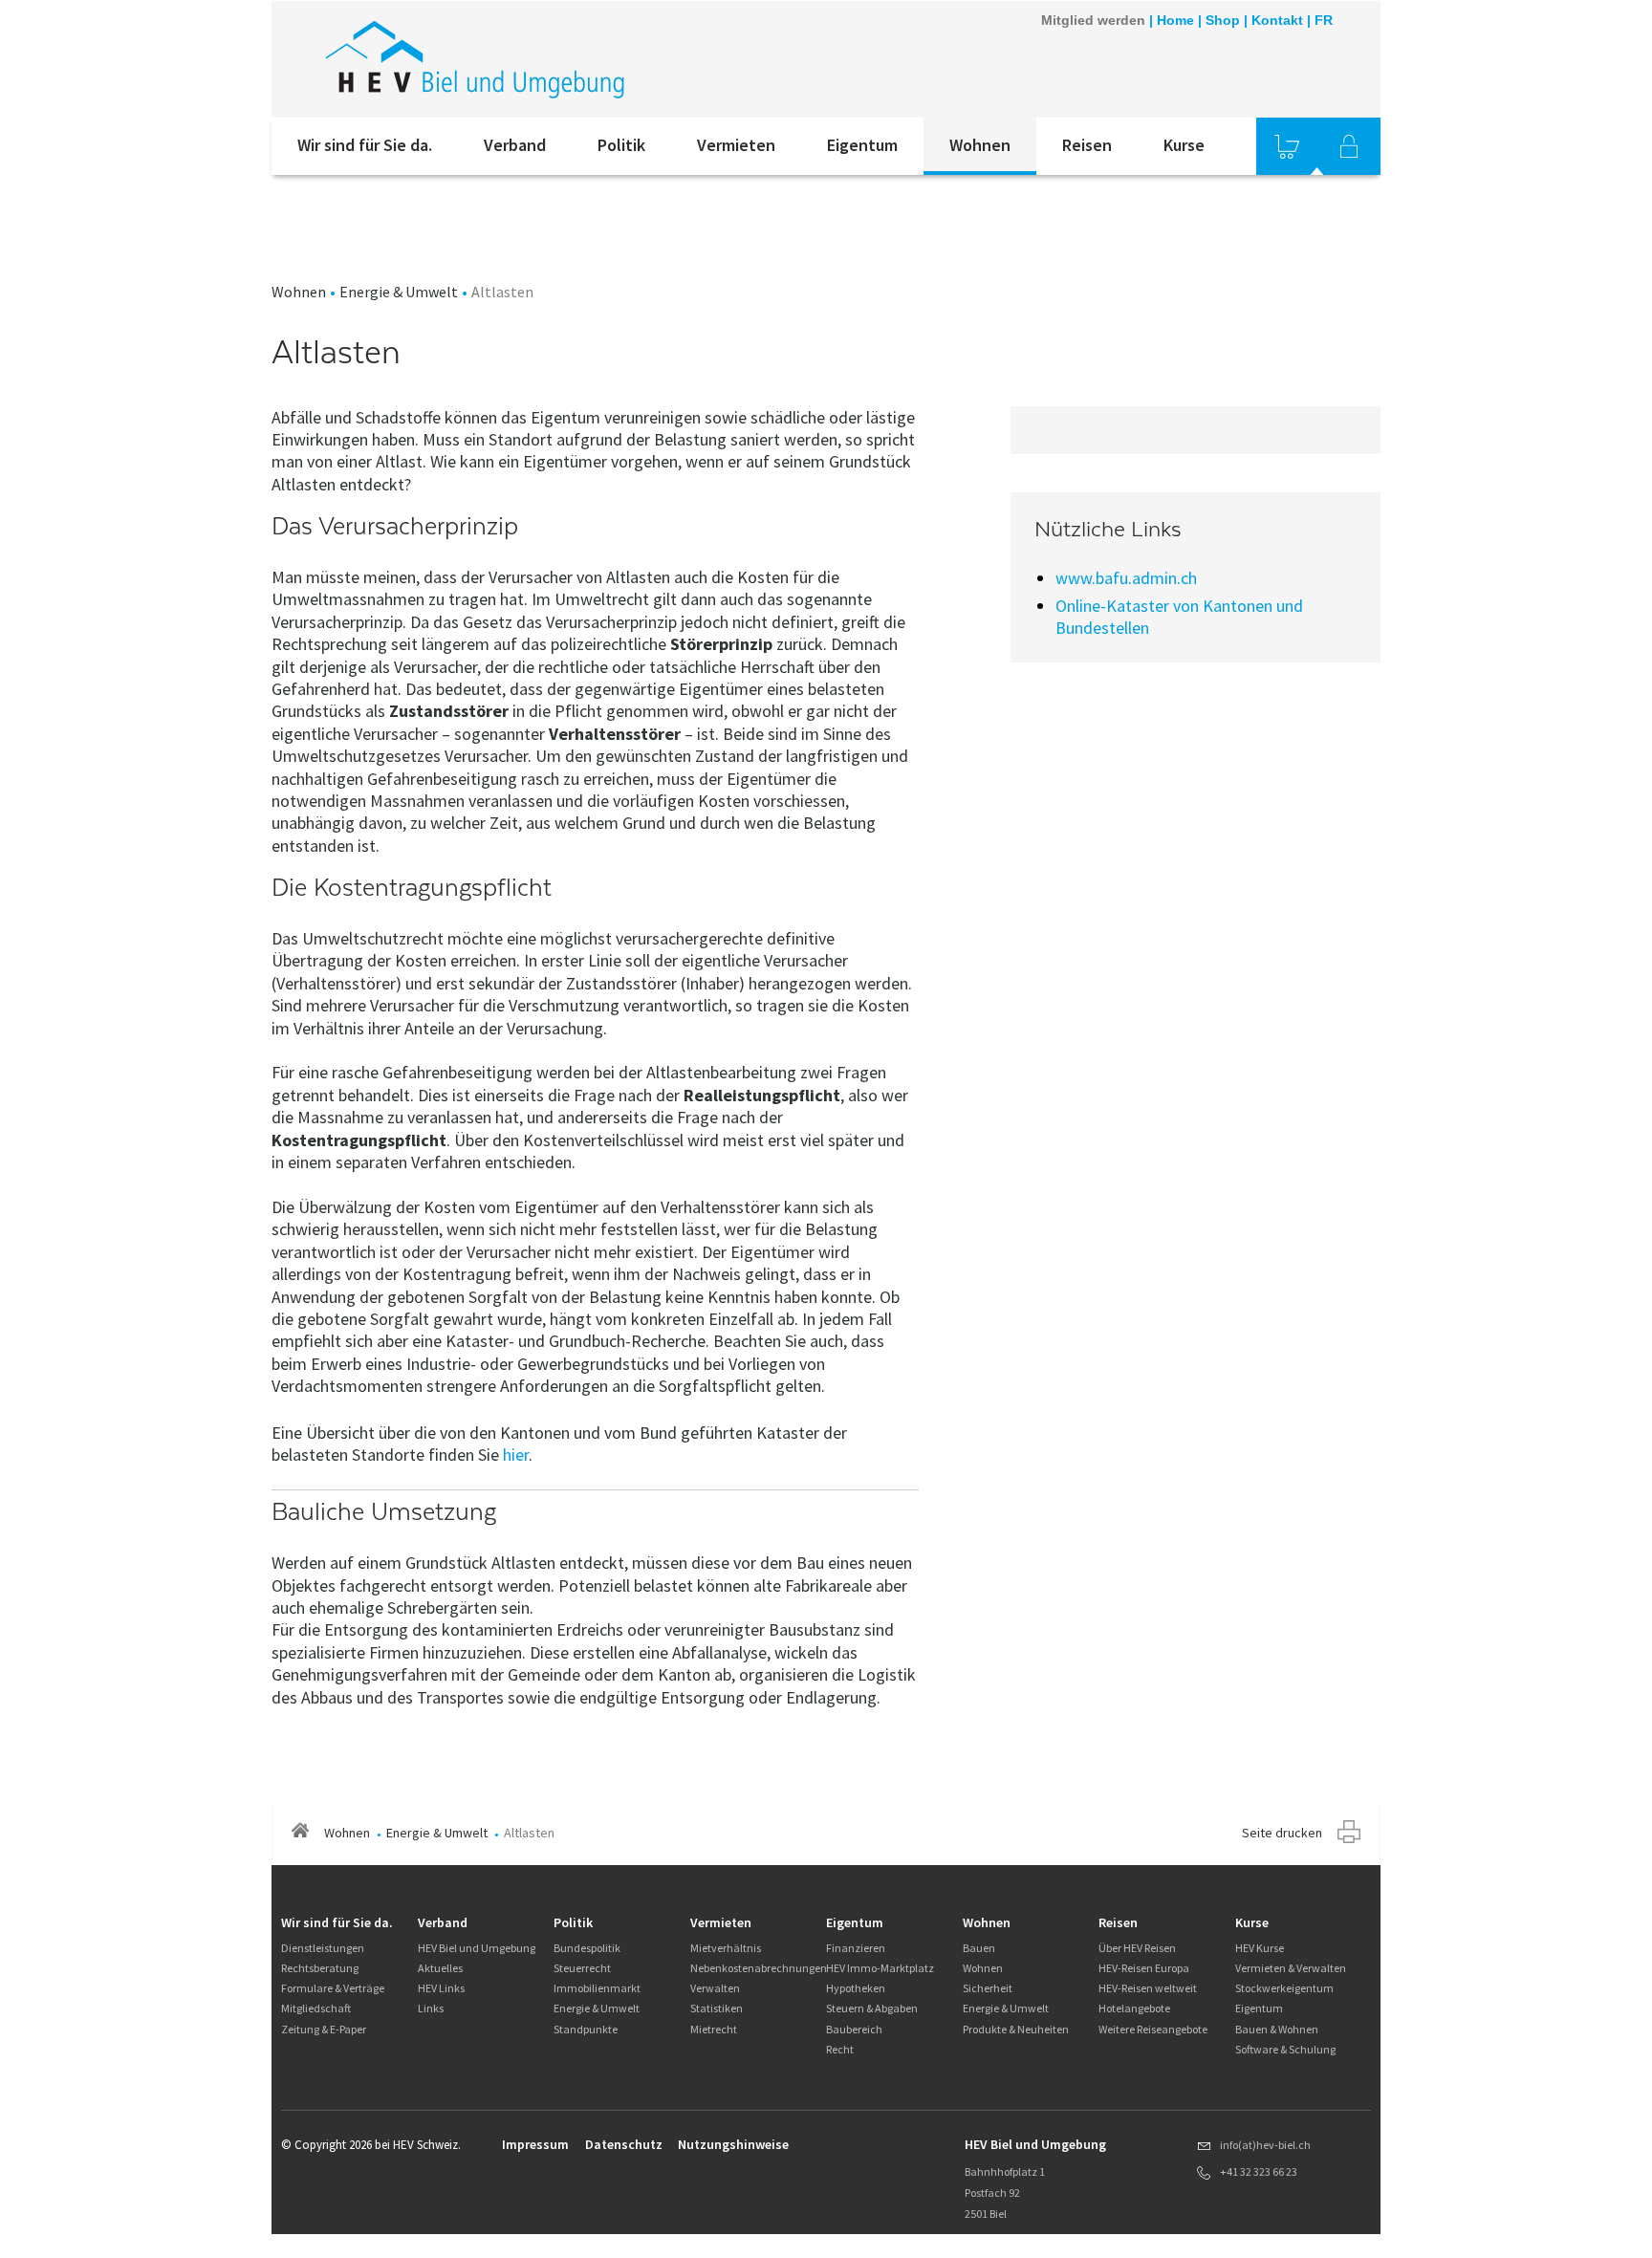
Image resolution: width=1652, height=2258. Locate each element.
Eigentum (862, 145)
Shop (1223, 20)
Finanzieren (856, 1948)
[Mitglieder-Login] (1349, 146)
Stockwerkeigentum (1284, 1988)
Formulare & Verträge (333, 1988)
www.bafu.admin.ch (1126, 578)
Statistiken (717, 2008)
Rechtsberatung (320, 1968)
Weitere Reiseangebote (1153, 2029)
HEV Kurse (1260, 1948)
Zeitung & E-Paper (324, 2029)
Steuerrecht (582, 1968)
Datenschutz (624, 2144)
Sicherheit (988, 1988)
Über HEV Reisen (1137, 1948)
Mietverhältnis (726, 1948)
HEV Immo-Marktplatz (880, 1968)
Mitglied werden (1093, 20)
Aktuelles (440, 1968)
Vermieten (736, 145)
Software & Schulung (1285, 2049)
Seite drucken (1282, 1833)
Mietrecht (714, 2029)
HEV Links (441, 1988)
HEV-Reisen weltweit (1148, 1988)
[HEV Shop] (1287, 146)
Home (1175, 20)
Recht (840, 2049)
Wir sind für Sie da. (365, 145)
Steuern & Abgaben (872, 2008)
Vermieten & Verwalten (1291, 1968)
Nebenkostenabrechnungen (759, 1968)
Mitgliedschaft (316, 2008)
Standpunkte (586, 2029)
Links (431, 2008)
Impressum (535, 2144)
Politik (621, 145)
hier (516, 1455)
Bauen (979, 1948)
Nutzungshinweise (733, 2144)
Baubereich (854, 2029)
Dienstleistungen (323, 1948)
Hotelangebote (1134, 2008)
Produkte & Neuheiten (1016, 2029)
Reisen (1087, 145)
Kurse (1184, 145)
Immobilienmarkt (597, 1988)
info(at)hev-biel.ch (1265, 2145)
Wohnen (980, 145)
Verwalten (715, 1988)
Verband (515, 145)
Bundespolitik (587, 1948)
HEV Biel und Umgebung (477, 1948)
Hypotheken (856, 1988)
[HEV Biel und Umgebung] (529, 59)
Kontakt (1277, 20)
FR (1324, 20)
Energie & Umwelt (399, 292)
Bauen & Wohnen (1277, 2029)
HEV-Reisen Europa (1144, 1968)
